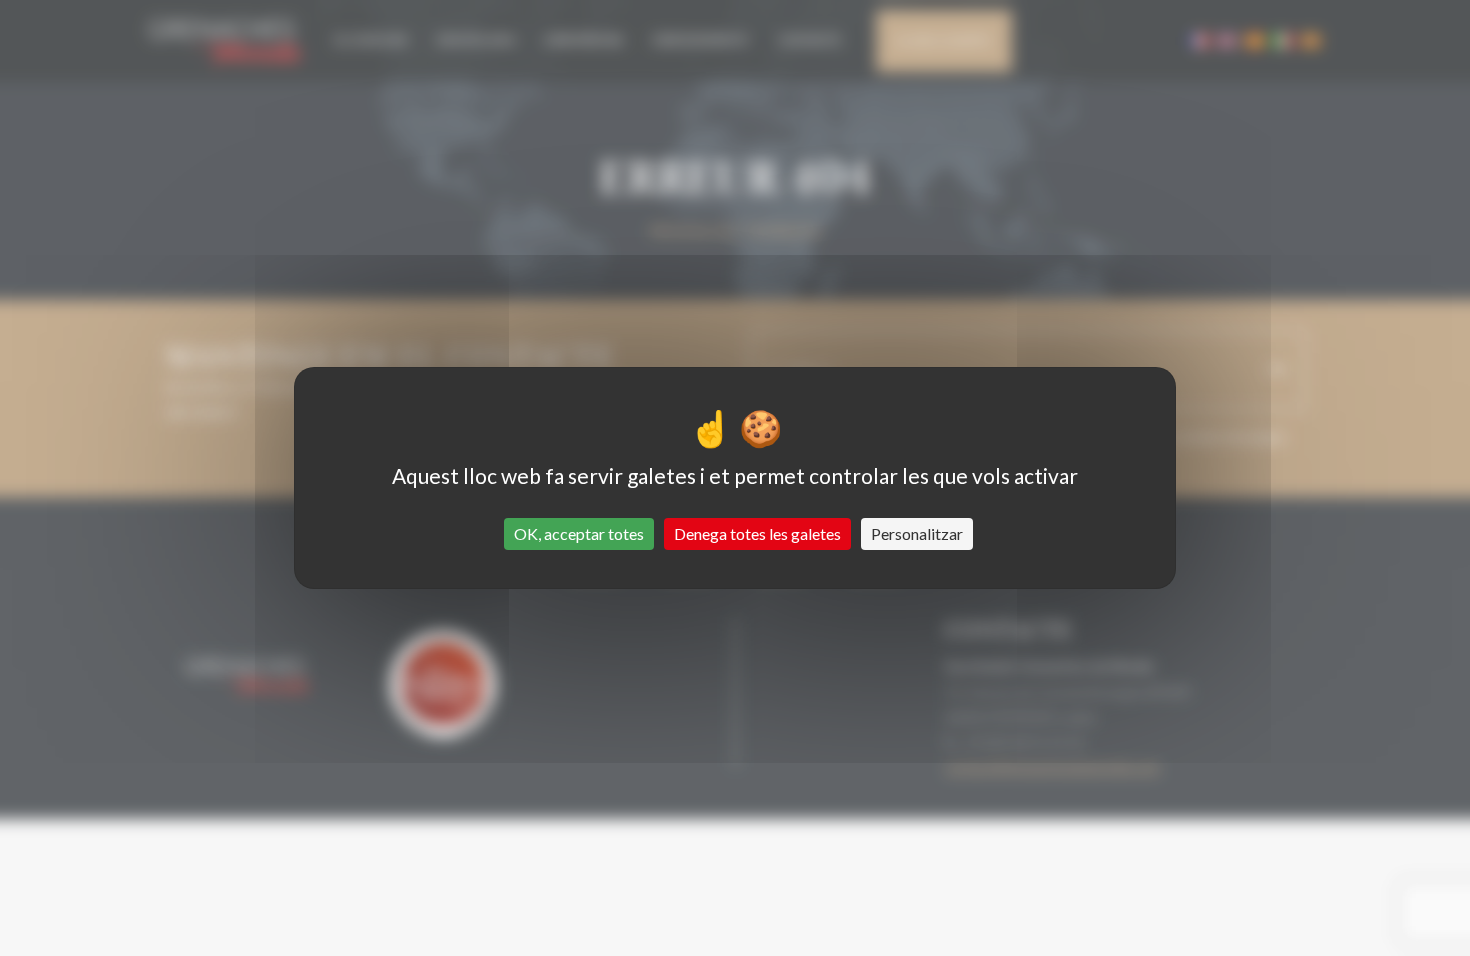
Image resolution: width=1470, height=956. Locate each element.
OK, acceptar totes (579, 533)
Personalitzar (917, 533)
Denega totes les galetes (757, 533)
